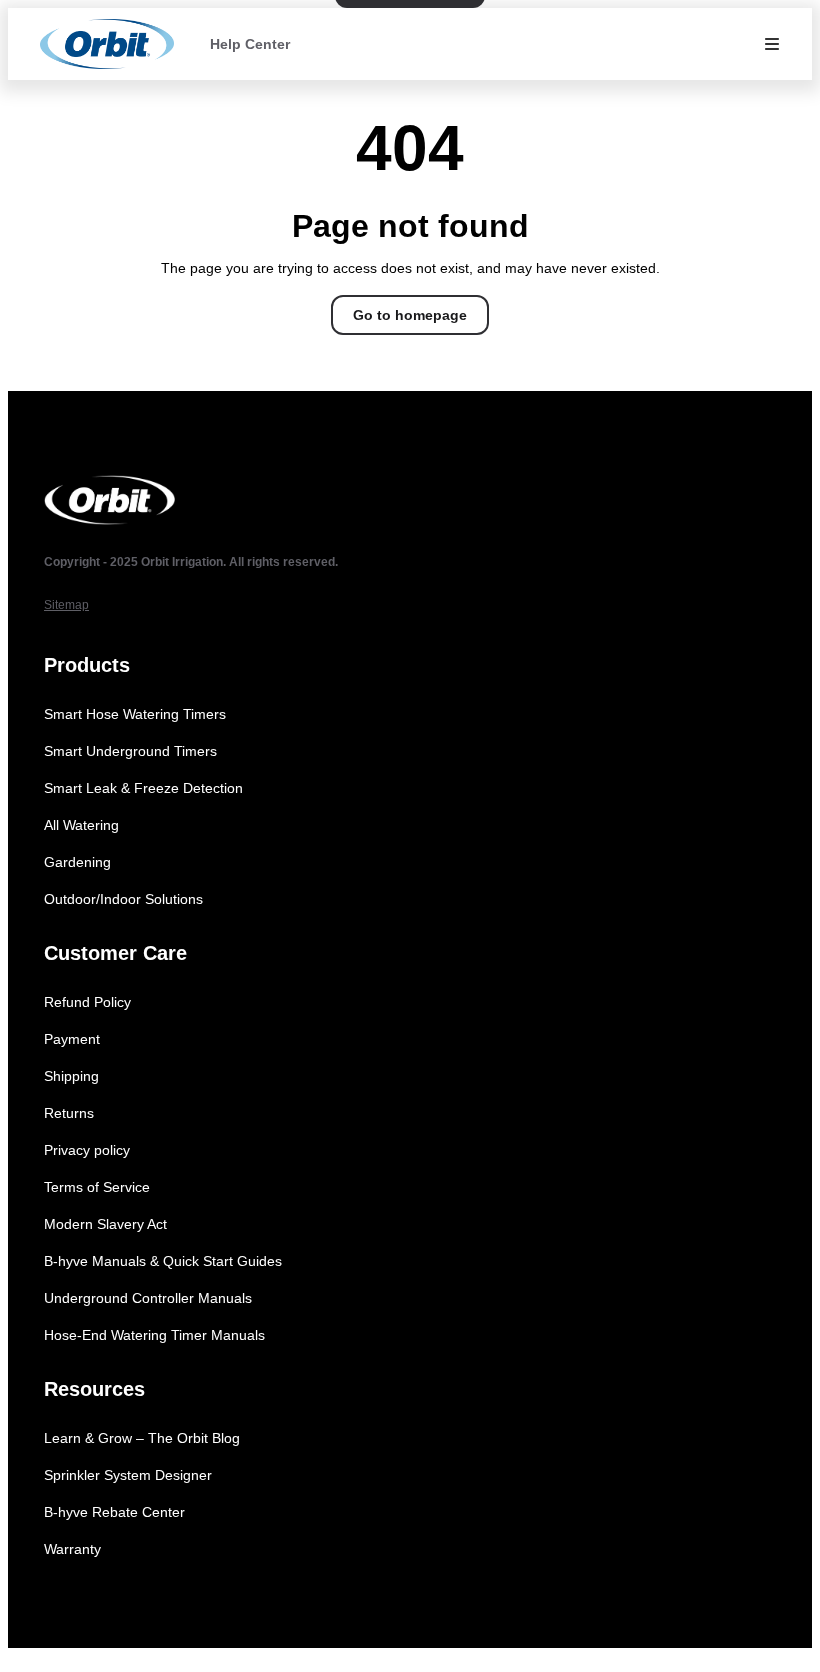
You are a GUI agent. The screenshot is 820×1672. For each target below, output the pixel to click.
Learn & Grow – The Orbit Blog (142, 1438)
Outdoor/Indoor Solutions (123, 899)
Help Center (250, 44)
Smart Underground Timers (130, 751)
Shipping (71, 1076)
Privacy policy (87, 1150)
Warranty (72, 1549)
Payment (72, 1039)
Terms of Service (97, 1187)
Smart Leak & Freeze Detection (143, 788)
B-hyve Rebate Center (114, 1512)
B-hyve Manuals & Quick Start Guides (163, 1261)
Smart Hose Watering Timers (135, 714)
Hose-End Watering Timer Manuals (154, 1335)
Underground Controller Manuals (148, 1298)
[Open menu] (772, 44)
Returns (69, 1113)
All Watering (81, 825)
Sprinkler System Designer (128, 1475)
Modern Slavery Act (105, 1224)
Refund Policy (87, 1002)
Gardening (77, 862)
